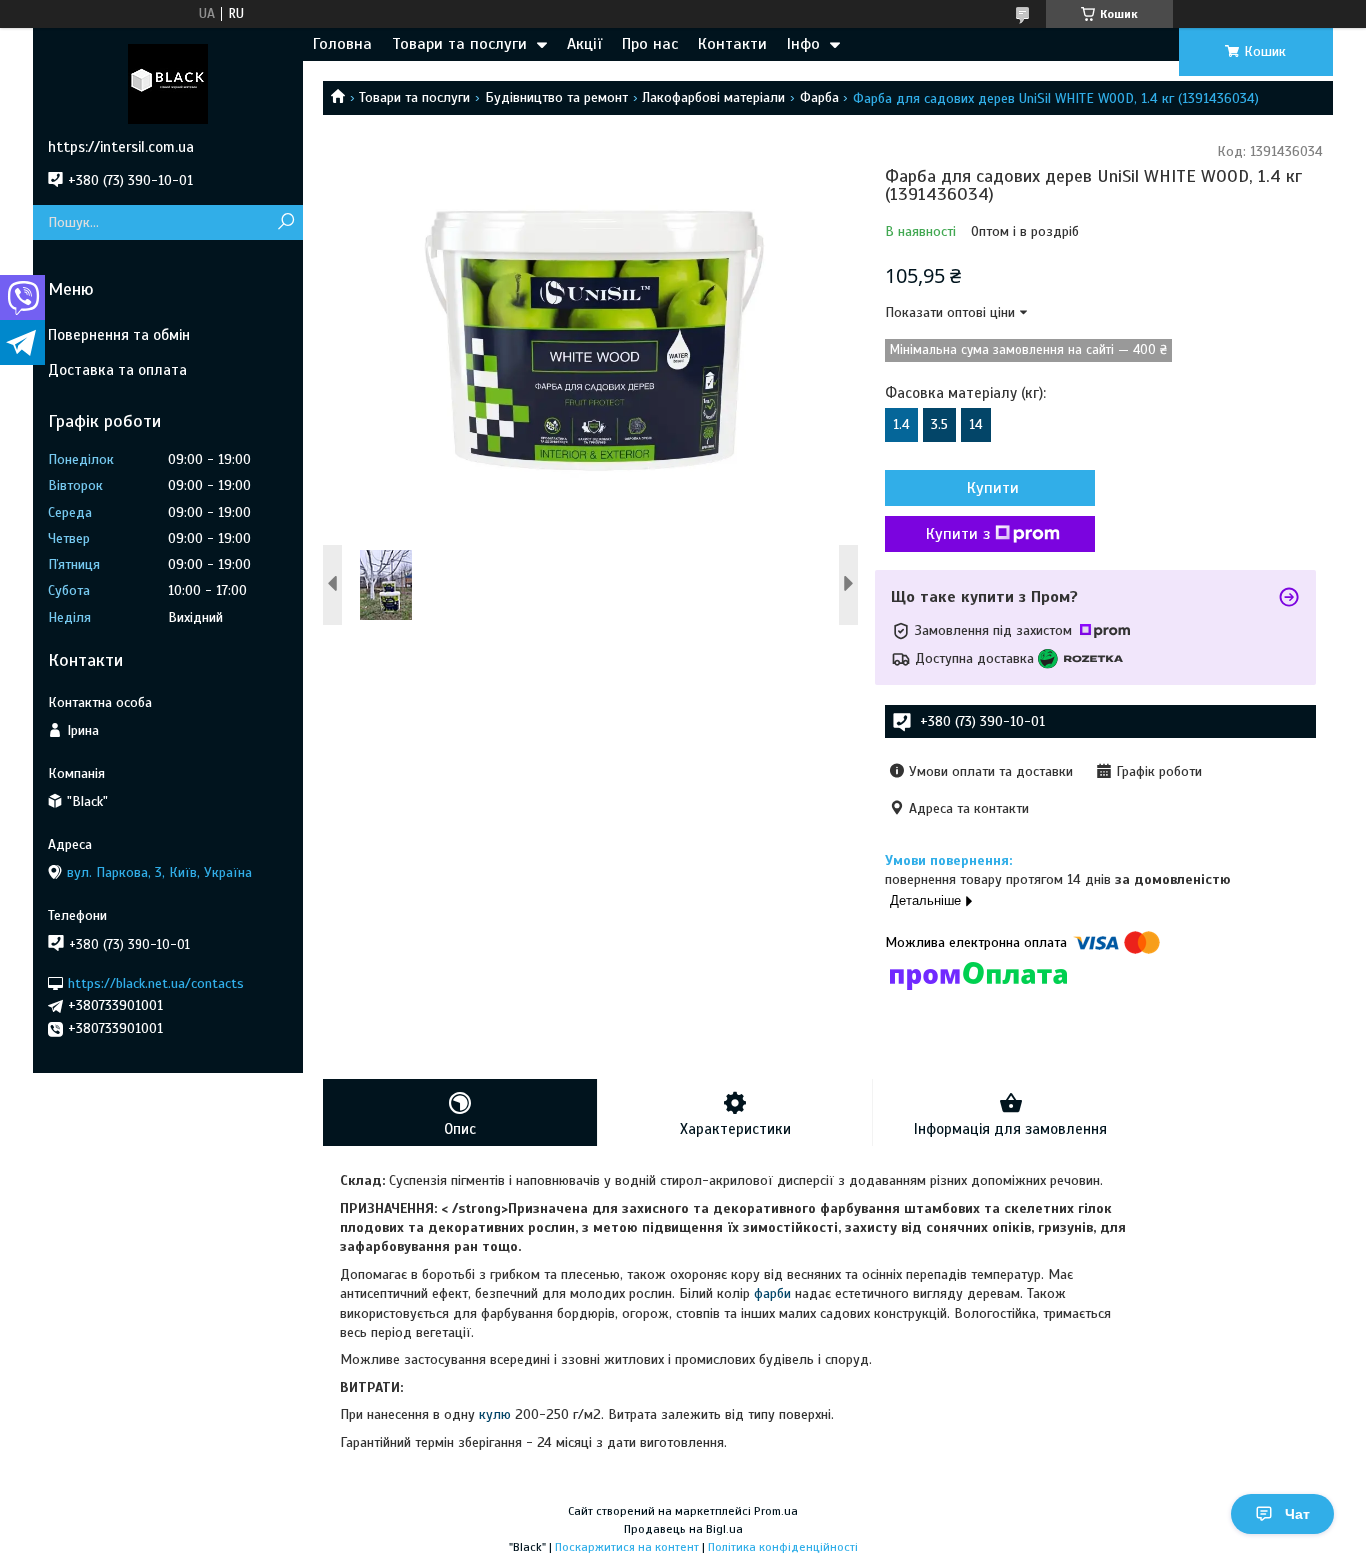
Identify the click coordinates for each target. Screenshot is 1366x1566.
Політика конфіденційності (783, 1547)
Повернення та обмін (119, 335)
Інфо (803, 44)
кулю (495, 1414)
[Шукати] (285, 222)
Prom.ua (776, 1511)
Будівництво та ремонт (556, 97)
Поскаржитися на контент (627, 1547)
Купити (993, 488)
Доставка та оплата (117, 370)
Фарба (819, 97)
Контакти (732, 44)
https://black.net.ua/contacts (156, 982)
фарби (772, 1293)
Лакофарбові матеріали (713, 97)
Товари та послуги (459, 44)
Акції (584, 44)
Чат (1297, 1514)
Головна (342, 44)
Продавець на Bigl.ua (683, 1529)
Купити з (958, 534)
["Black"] (168, 83)
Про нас (650, 44)
